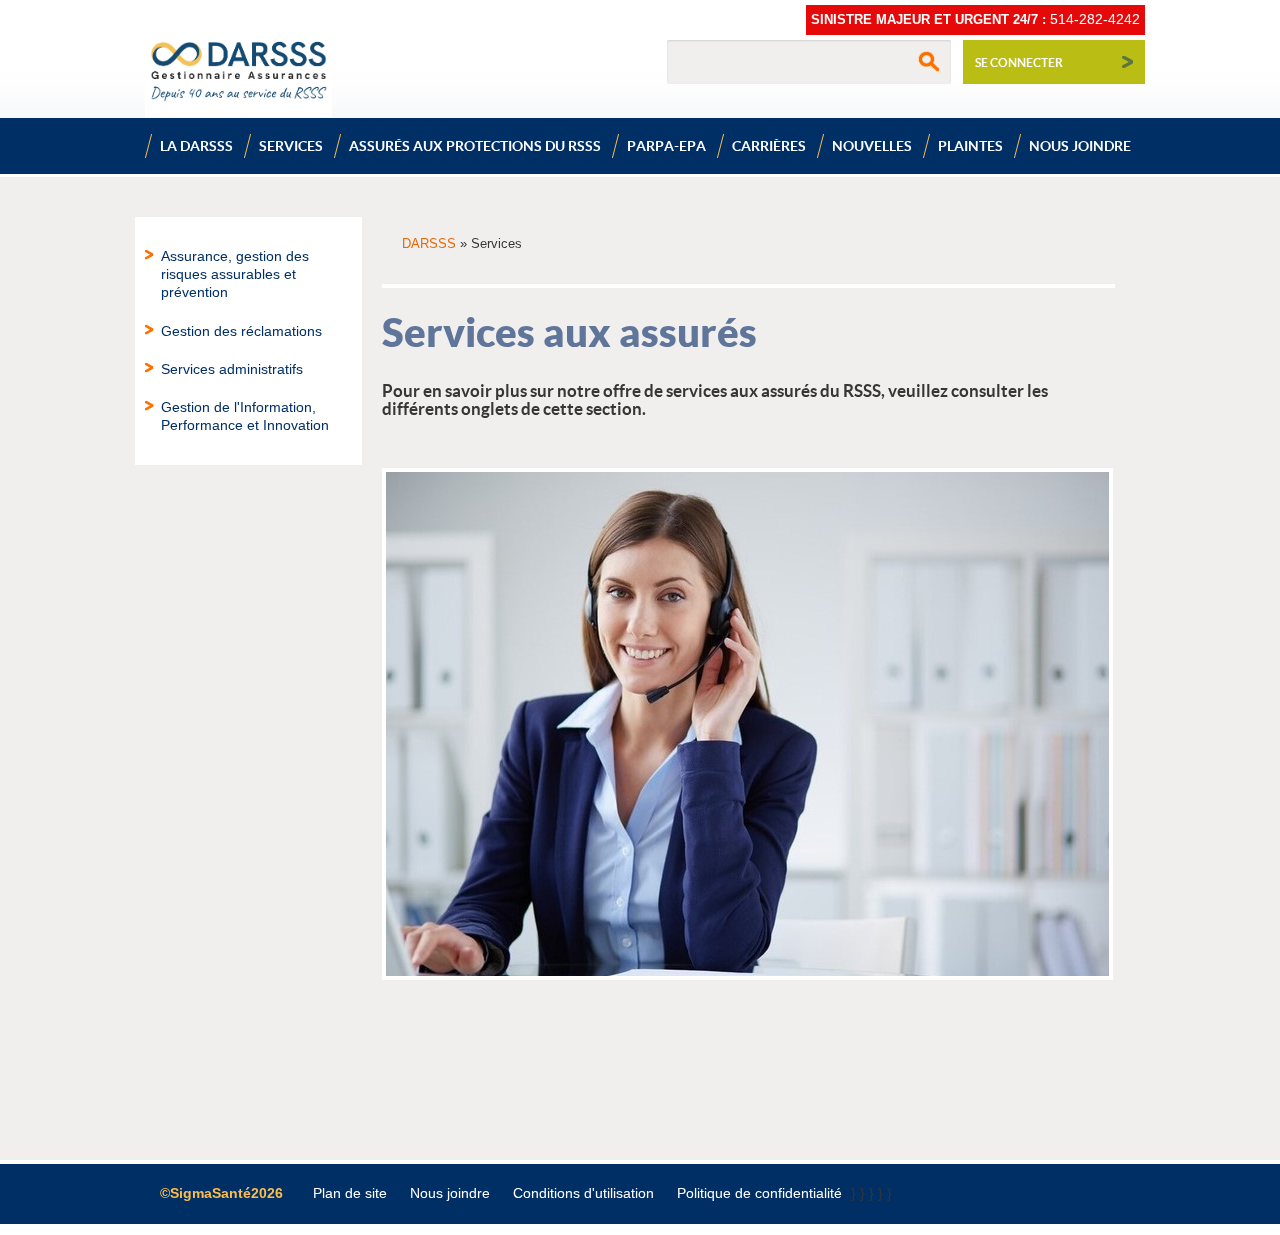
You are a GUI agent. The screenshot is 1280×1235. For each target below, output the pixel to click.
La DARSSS (196, 146)
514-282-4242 (1095, 19)
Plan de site (350, 1193)
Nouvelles (872, 146)
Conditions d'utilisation (583, 1193)
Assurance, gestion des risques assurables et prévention (235, 274)
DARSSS (429, 243)
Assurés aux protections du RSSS (475, 146)
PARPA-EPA (666, 146)
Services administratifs (232, 369)
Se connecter (1019, 62)
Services (291, 146)
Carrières (769, 146)
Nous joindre (1080, 146)
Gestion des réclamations (241, 331)
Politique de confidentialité (759, 1193)
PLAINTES (970, 146)
